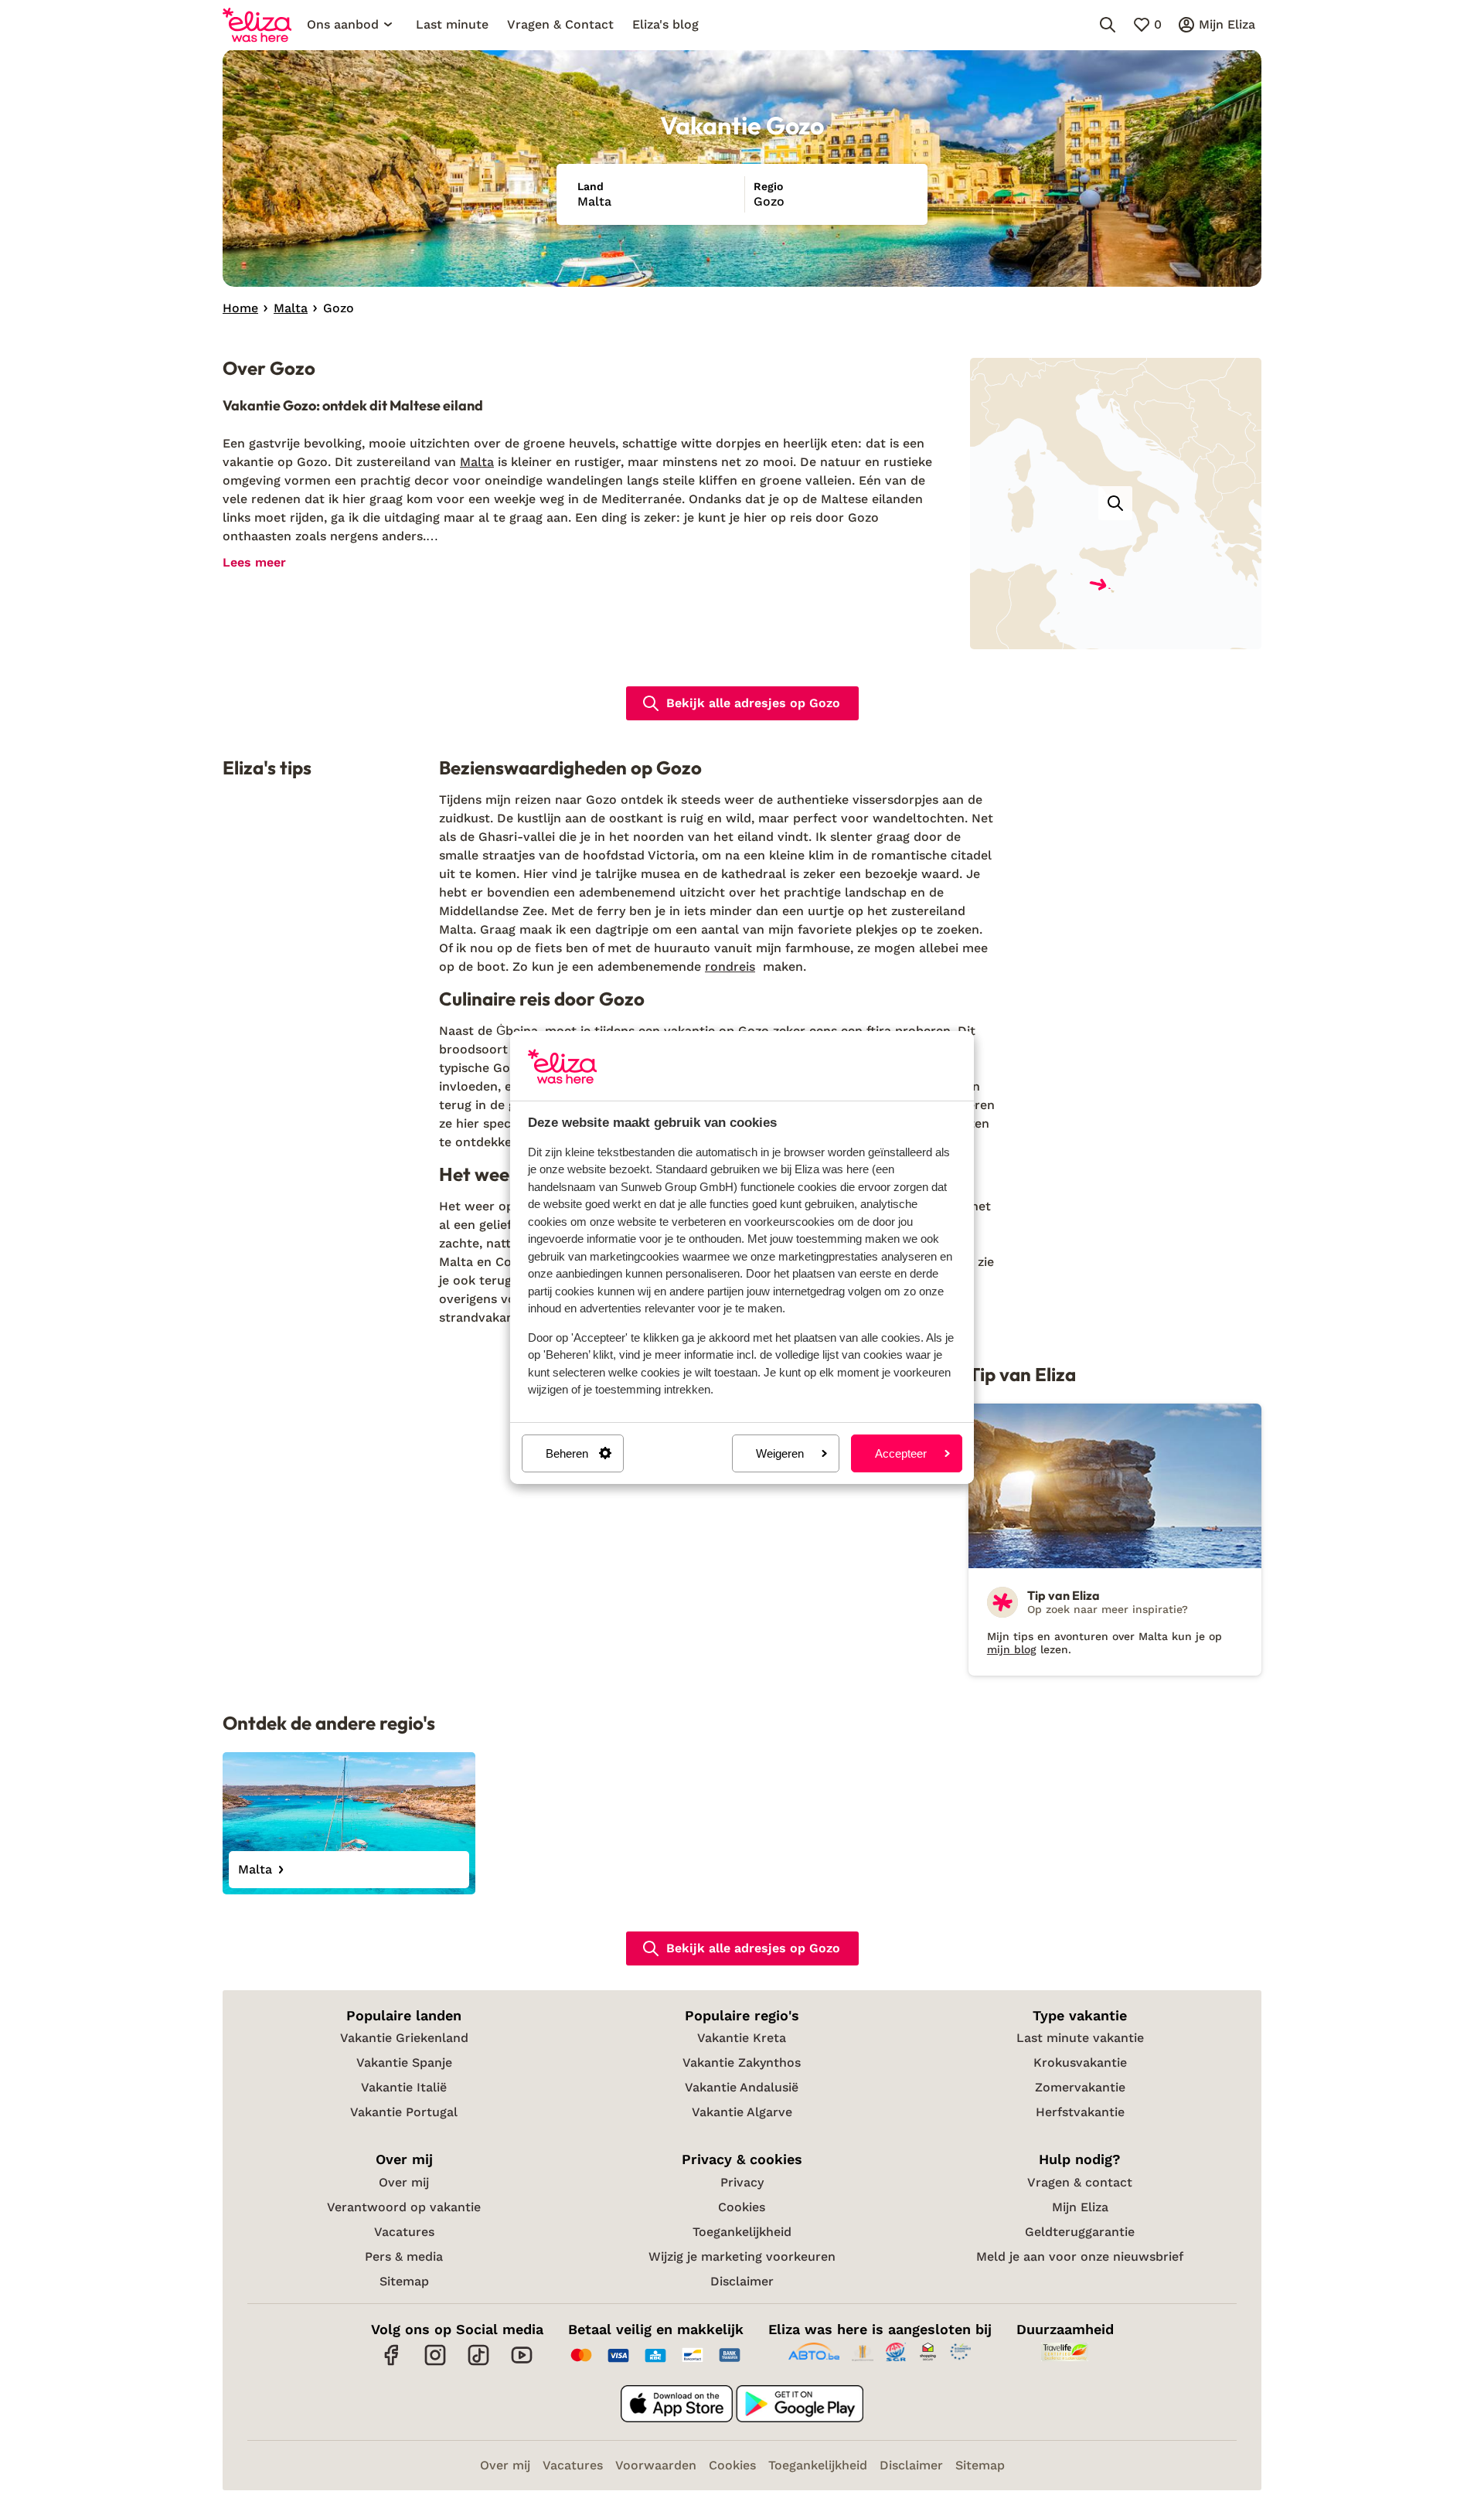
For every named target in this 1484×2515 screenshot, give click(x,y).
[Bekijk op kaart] (1115, 503)
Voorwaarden (656, 2465)
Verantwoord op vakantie (404, 2207)
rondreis (730, 967)
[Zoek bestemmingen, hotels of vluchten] (1108, 25)
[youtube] (522, 2363)
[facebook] (392, 2363)
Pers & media (404, 2256)
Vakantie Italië (404, 2087)
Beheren (567, 1453)
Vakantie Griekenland (404, 2038)
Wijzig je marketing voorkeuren (742, 2256)
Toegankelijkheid (742, 2232)
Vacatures (404, 2232)
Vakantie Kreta (742, 2038)
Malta (477, 462)
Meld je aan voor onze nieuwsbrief (1080, 2256)
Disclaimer (742, 2281)
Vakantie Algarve (742, 2112)
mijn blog (1012, 1649)
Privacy (742, 2182)
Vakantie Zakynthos (742, 2062)
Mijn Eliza (1080, 2207)
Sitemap (404, 2281)
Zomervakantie (1080, 2087)
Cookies (742, 2207)
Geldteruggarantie (1080, 2232)
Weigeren (780, 1453)
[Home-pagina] (257, 25)
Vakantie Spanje (404, 2062)
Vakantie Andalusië (742, 2087)
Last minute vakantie (1080, 2038)
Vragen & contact (1080, 2182)
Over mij (404, 2182)
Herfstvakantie (1080, 2112)
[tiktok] (478, 2363)
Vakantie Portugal (404, 2112)
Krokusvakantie (1080, 2062)
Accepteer (901, 1453)
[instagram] (435, 2363)
